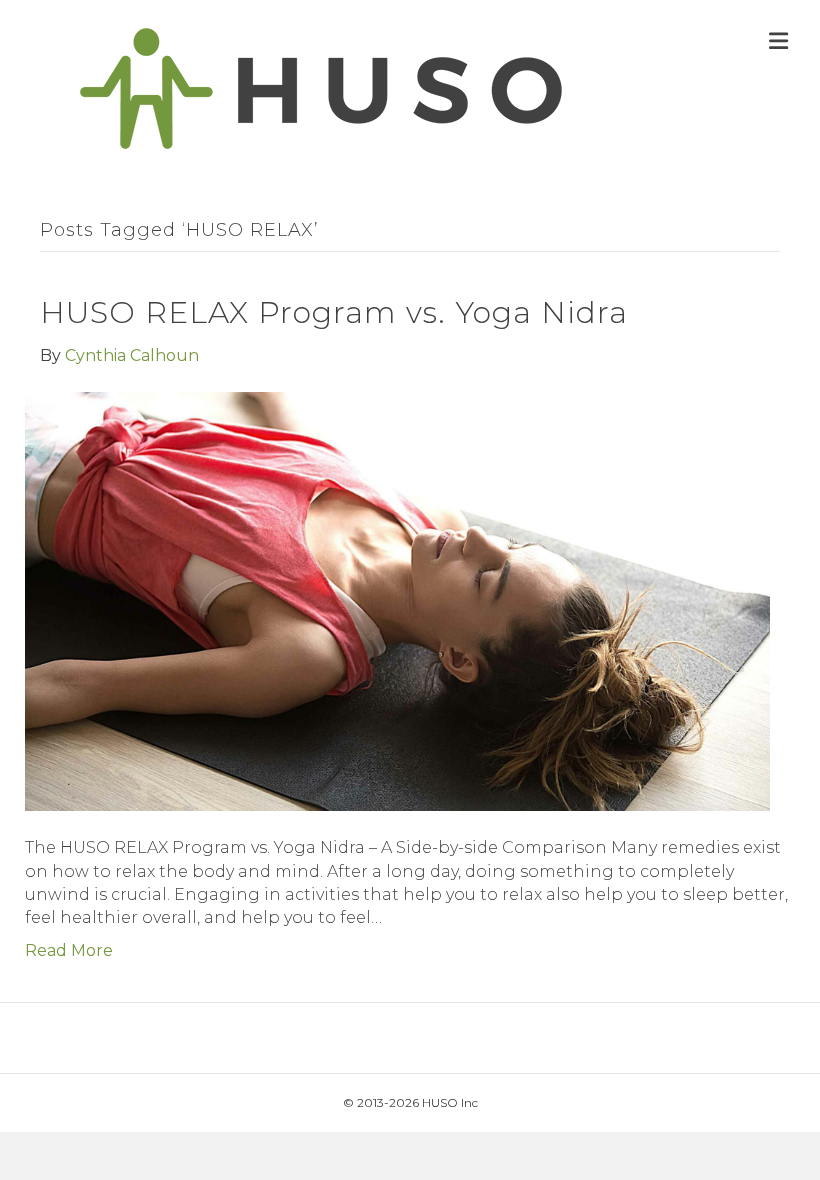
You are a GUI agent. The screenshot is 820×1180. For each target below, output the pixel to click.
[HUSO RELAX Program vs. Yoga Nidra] (397, 600)
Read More (69, 950)
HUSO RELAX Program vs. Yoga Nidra (334, 312)
